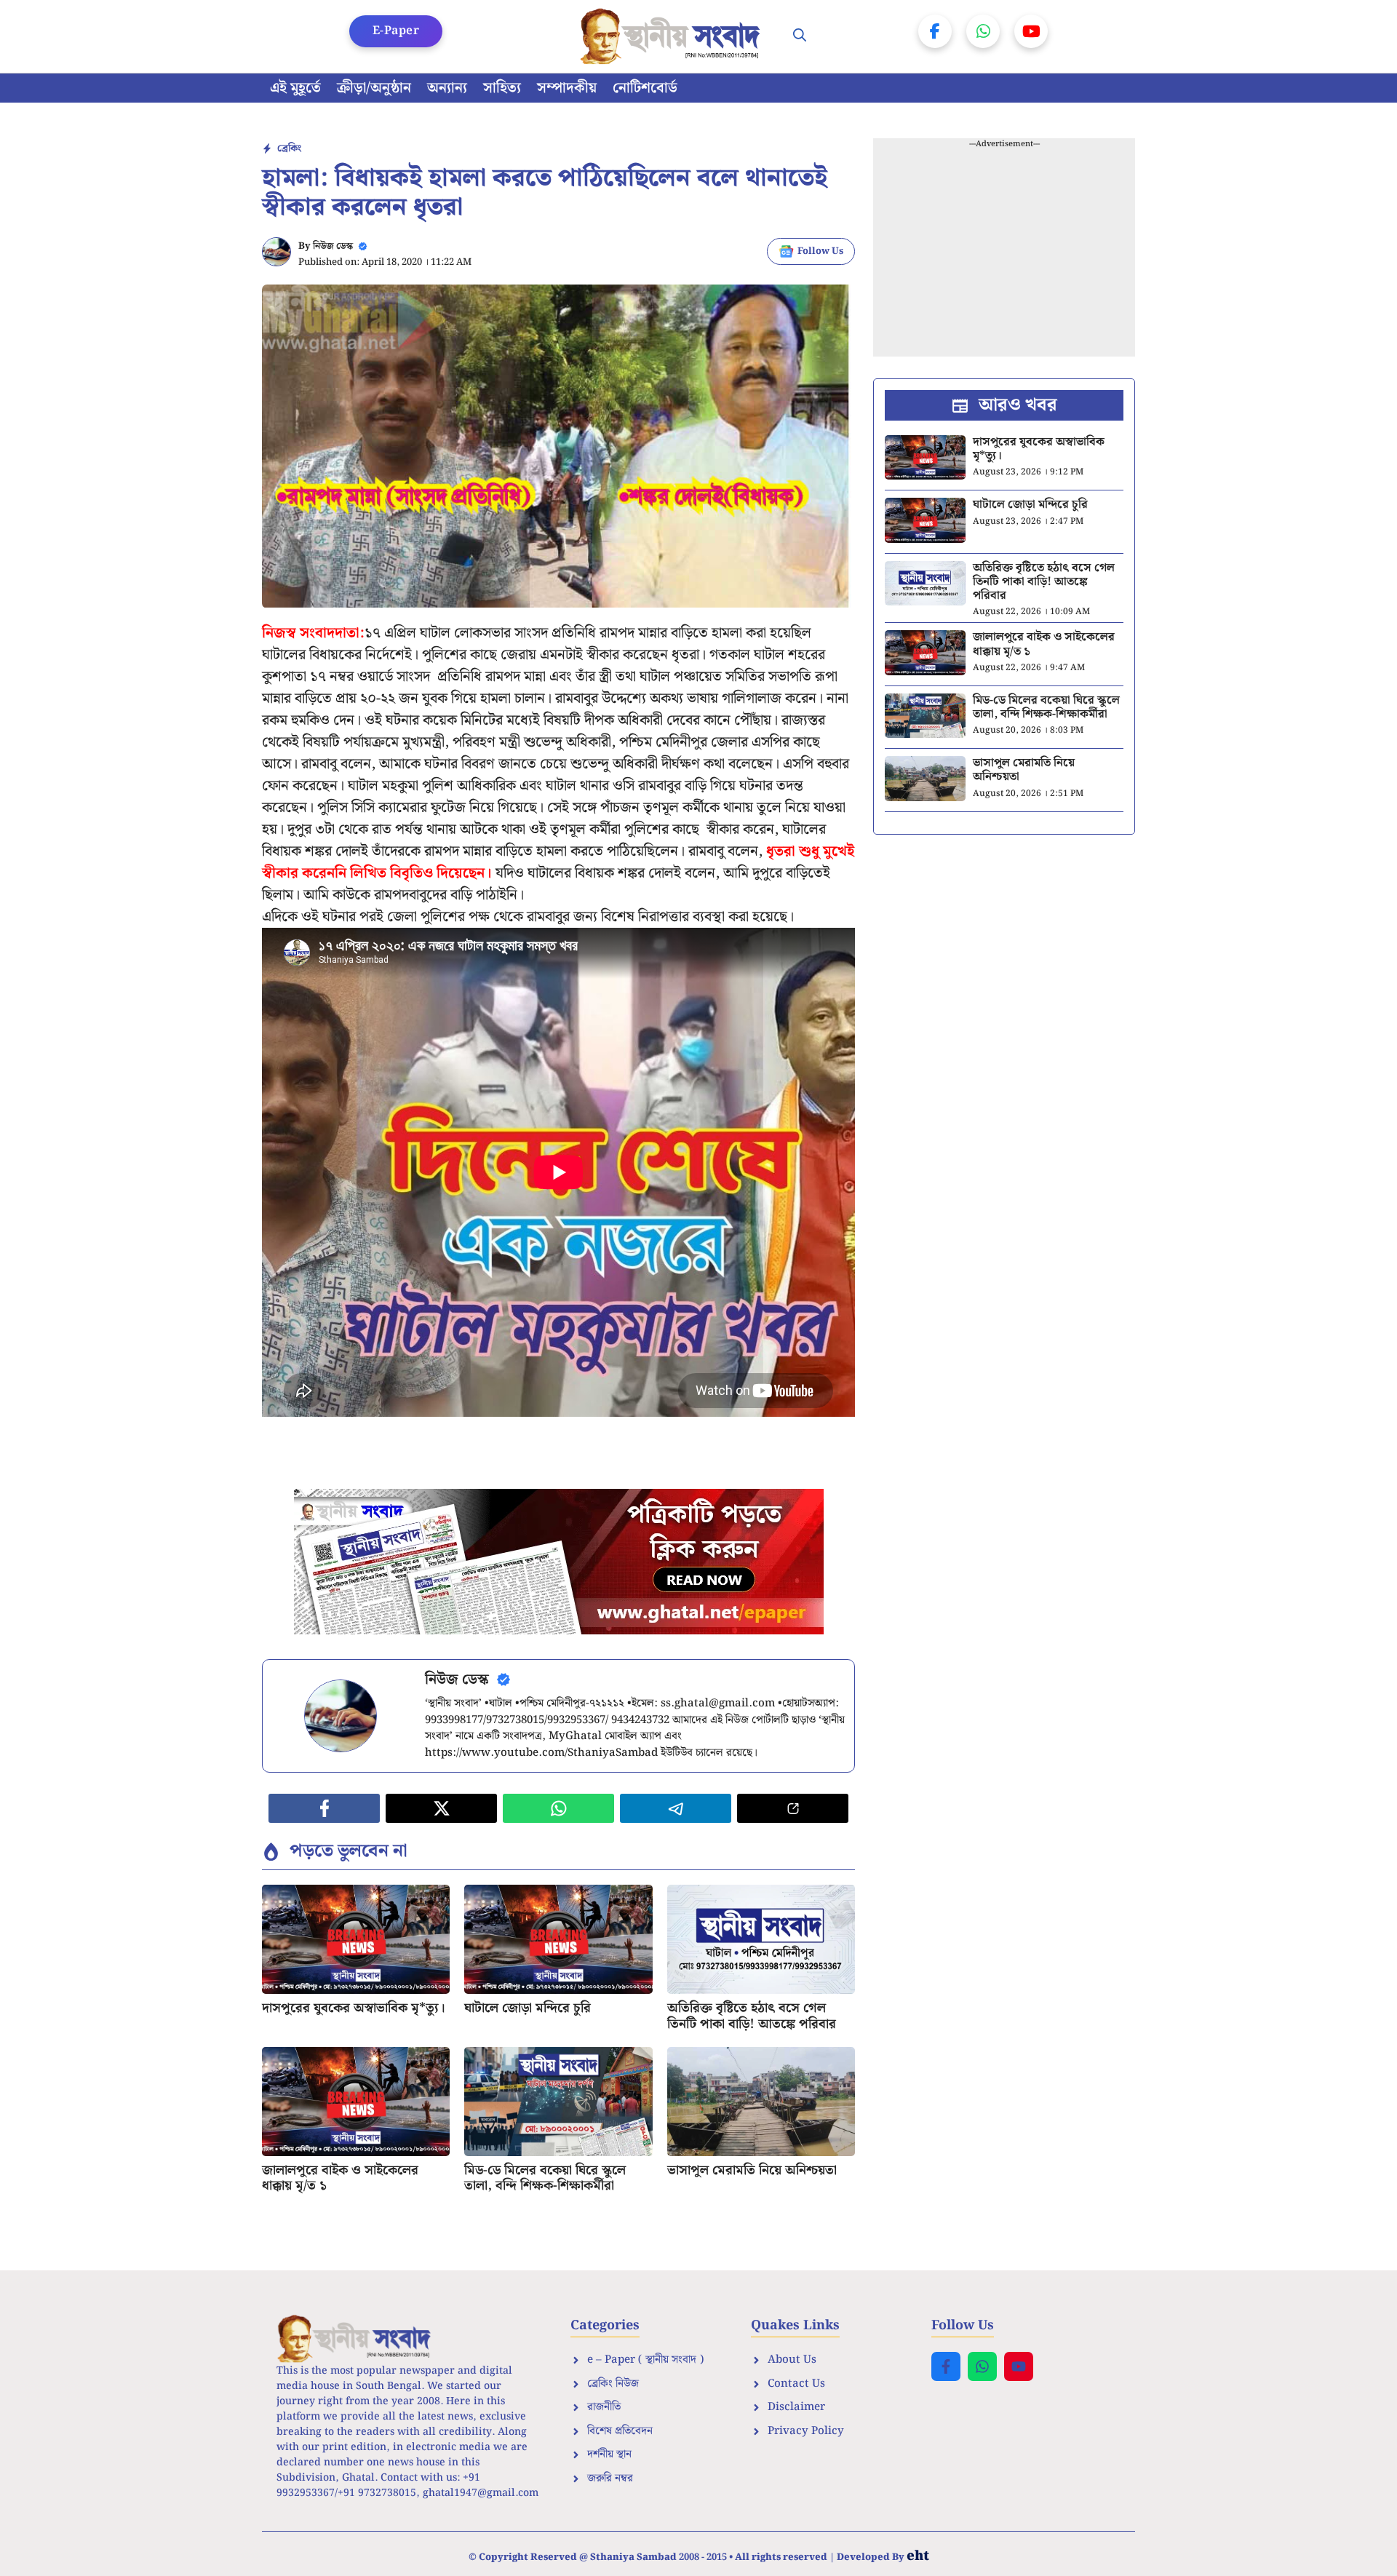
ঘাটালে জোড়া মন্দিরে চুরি (528, 2008)
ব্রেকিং (289, 148)
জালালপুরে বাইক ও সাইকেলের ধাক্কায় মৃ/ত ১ (340, 2178)
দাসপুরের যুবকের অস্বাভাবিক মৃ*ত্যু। (354, 2008)
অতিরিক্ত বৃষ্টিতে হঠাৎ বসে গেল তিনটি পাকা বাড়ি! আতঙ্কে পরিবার (752, 2016)
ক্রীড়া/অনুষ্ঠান (374, 88)
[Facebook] (935, 31)
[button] (800, 36)
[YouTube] (1031, 31)
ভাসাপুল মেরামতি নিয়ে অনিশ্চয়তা (752, 2170)
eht (918, 2556)
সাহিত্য (502, 88)
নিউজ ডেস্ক (333, 246)
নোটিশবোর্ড (645, 88)
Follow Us (820, 251)
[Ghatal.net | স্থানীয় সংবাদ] (673, 36)
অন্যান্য (447, 88)
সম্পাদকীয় (567, 88)
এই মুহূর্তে (295, 88)
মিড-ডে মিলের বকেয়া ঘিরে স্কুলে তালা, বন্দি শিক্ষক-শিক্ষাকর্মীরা (545, 2178)
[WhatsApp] (983, 31)
